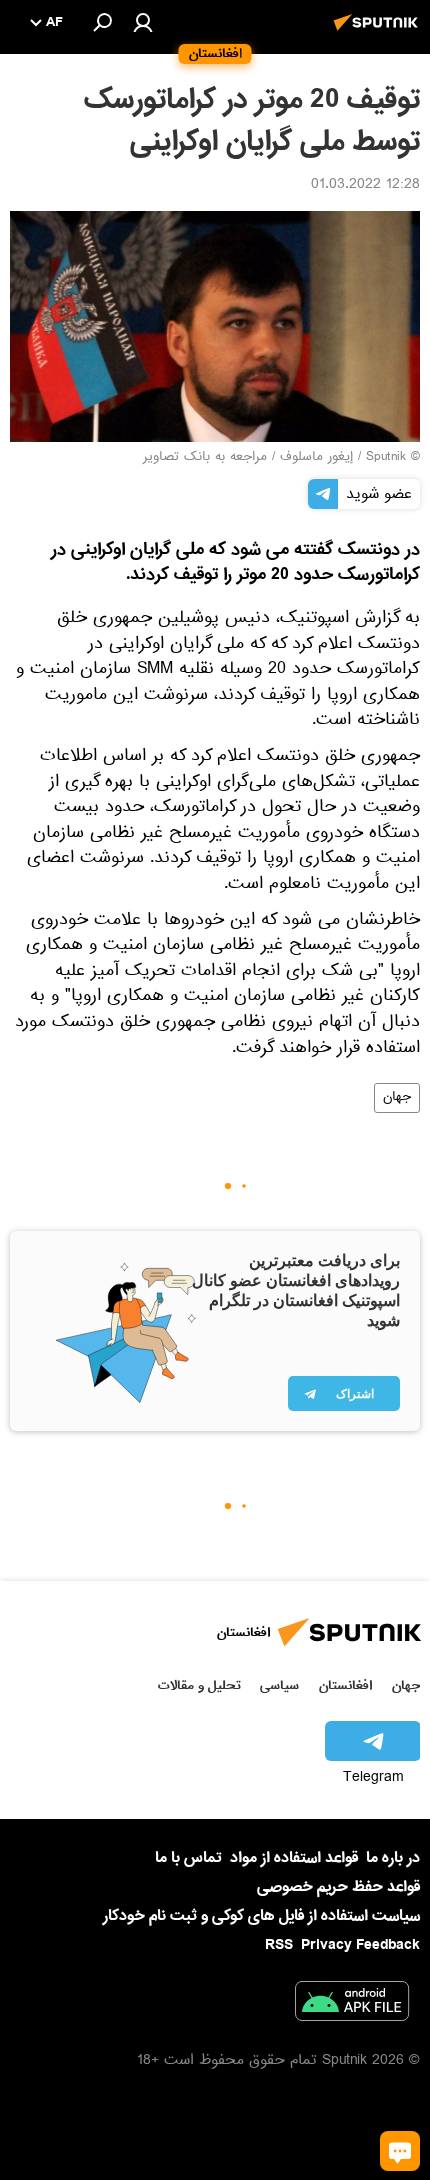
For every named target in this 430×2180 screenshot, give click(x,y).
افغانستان (345, 1685)
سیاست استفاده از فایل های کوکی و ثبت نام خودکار (261, 1916)
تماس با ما (188, 1858)
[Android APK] (352, 2005)
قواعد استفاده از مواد (294, 1858)
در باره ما (393, 1858)
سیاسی (279, 1685)
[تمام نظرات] (400, 2151)
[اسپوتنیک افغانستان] (379, 33)
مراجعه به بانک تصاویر (205, 458)
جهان (397, 1098)
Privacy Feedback (360, 1945)
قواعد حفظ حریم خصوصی (338, 1887)
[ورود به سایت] (143, 22)
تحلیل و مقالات (199, 1685)
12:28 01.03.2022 (365, 186)
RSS (279, 1945)
